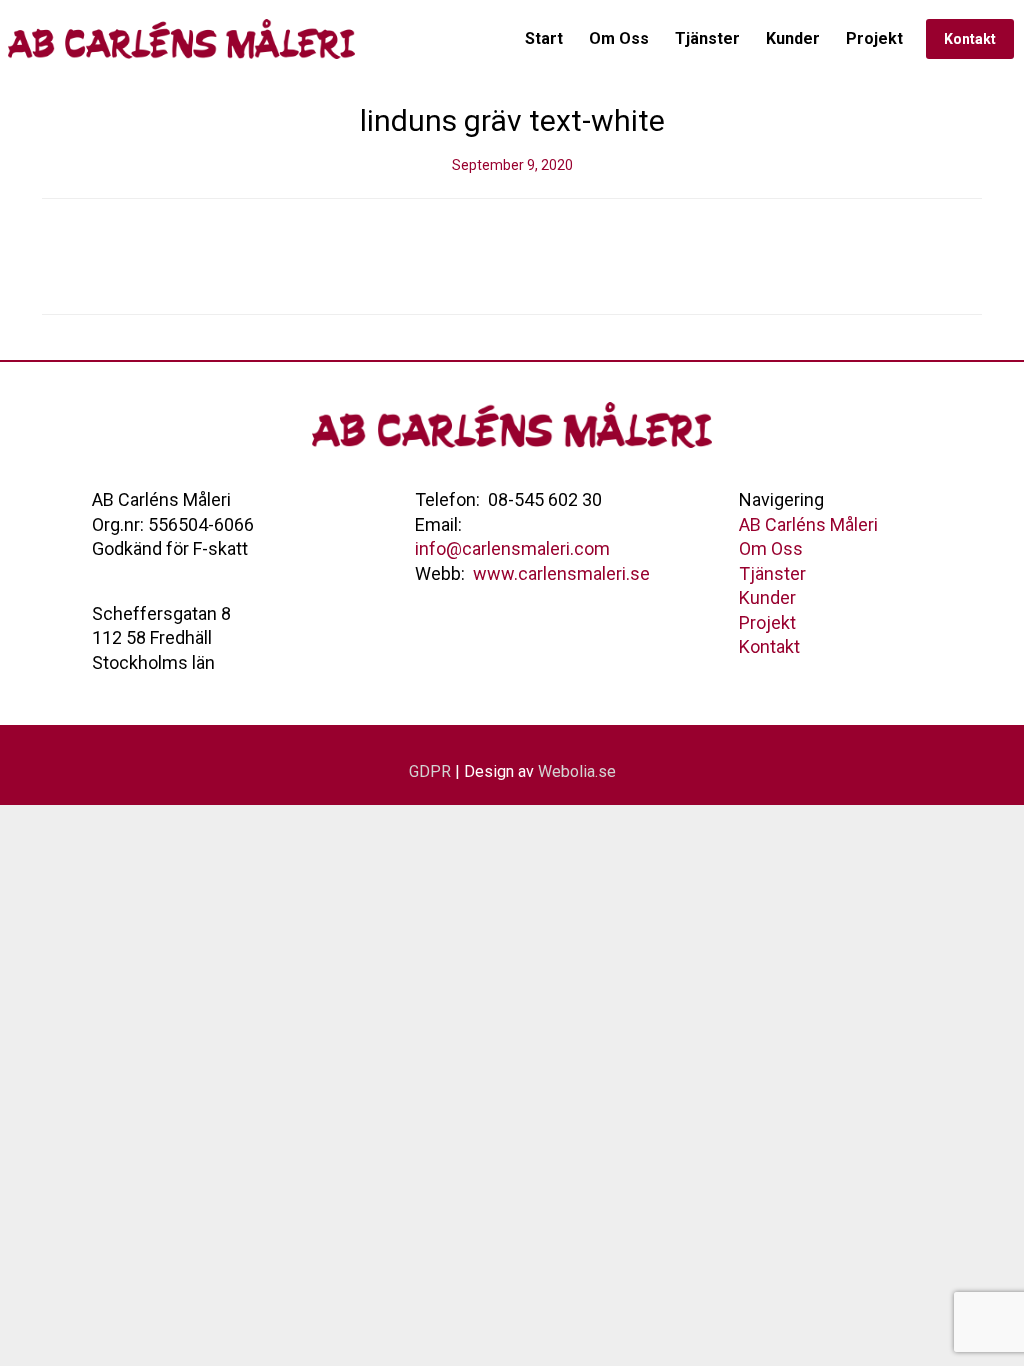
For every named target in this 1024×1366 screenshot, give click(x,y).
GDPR (430, 771)
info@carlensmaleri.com (512, 548)
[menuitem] (544, 39)
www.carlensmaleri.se (561, 573)
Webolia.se (577, 771)
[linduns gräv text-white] (512, 257)
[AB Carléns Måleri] (184, 39)
